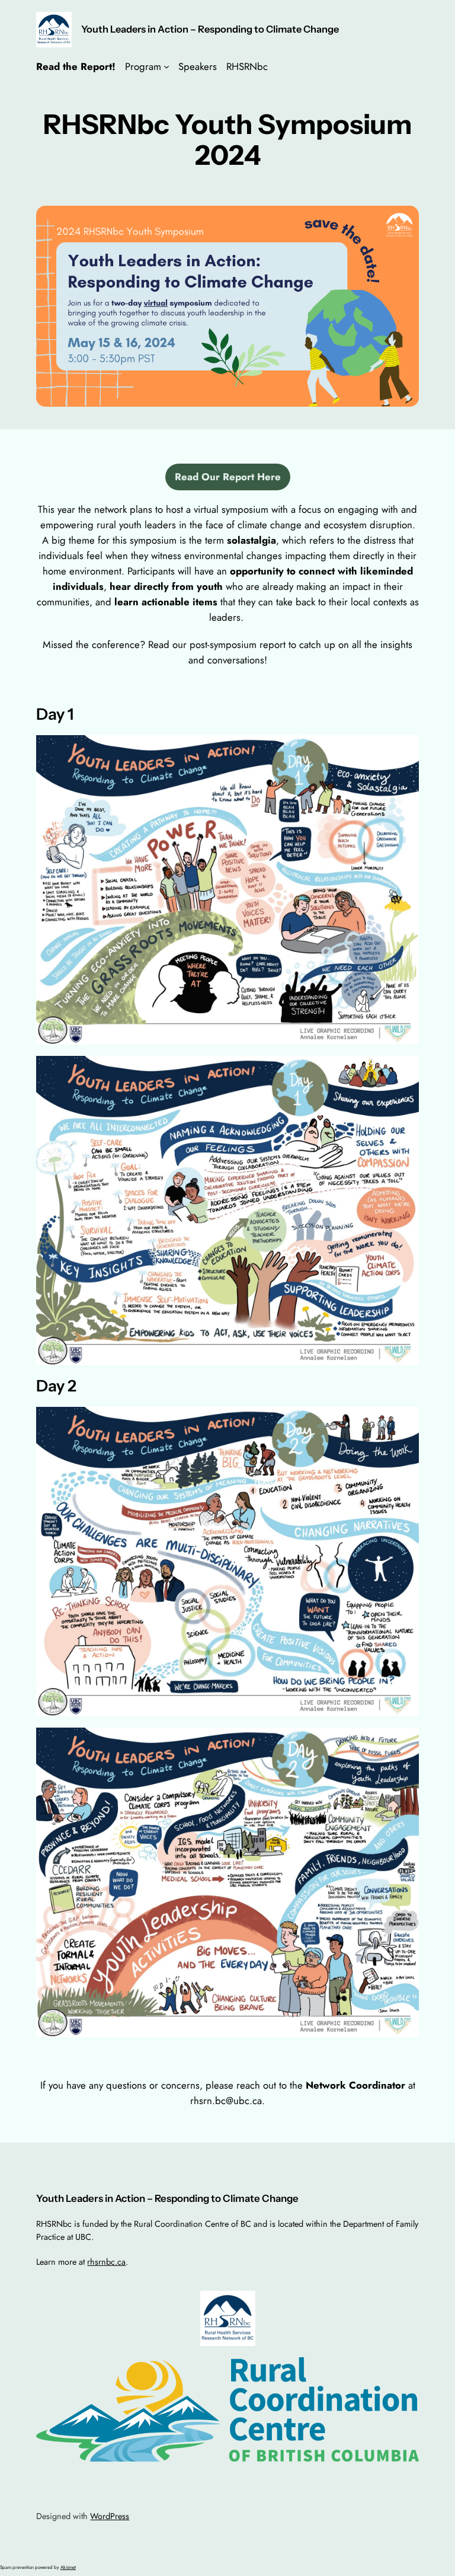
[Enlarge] (403, 221)
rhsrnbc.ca (106, 2262)
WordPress (110, 2516)
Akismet (68, 2567)
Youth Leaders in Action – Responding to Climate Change (210, 29)
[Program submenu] (166, 66)
